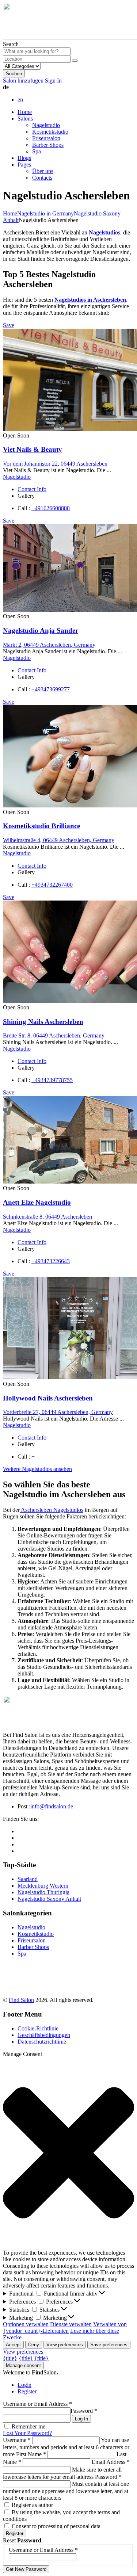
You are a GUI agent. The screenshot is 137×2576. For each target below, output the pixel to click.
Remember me (28, 2426)
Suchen (14, 74)
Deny (34, 2345)
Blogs (24, 158)
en (20, 100)
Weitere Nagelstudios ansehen (37, 1469)
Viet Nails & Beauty (33, 449)
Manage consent (23, 2365)
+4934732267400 (52, 885)
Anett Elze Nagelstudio (37, 1202)
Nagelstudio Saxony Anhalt (49, 1899)
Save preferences (109, 2345)
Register (27, 2391)
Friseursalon (46, 138)
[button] (68, 2153)
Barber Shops (48, 145)
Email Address (111, 2462)
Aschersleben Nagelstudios (52, 1510)
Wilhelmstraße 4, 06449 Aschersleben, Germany (59, 840)
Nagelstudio (46, 125)
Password (84, 2411)
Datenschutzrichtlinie (42, 2042)
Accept (13, 2345)
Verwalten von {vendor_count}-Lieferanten (65, 2327)
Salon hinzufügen (24, 81)
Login (24, 2385)
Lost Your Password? (27, 2433)
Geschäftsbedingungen (44, 2035)
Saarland (28, 1879)
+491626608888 (51, 508)
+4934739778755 (52, 1080)
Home (25, 112)
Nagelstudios (104, 232)
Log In (81, 2419)
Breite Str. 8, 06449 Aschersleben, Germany (54, 1035)
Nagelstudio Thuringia (43, 1892)
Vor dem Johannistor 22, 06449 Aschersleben (55, 464)
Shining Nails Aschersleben (43, 1022)
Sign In (53, 81)
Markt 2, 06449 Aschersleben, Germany (49, 645)
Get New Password (26, 2569)
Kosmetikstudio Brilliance (41, 826)
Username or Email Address (37, 2404)
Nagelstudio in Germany (45, 213)
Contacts (42, 178)
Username (17, 2440)
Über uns (43, 171)
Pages (24, 165)
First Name (31, 2454)
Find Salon (21, 2000)
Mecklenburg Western (43, 1886)
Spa (37, 151)
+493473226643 (51, 1261)
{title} (10, 2358)
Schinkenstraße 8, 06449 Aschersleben (47, 1217)
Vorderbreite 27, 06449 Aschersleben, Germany (58, 1412)
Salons (25, 119)
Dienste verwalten (71, 2324)
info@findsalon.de (52, 1806)
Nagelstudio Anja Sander (41, 630)
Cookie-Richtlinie (38, 2028)
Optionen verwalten (26, 2324)
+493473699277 (51, 689)
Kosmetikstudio (50, 132)
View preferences (65, 2345)
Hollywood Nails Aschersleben (48, 1398)
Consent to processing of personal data (56, 2526)
